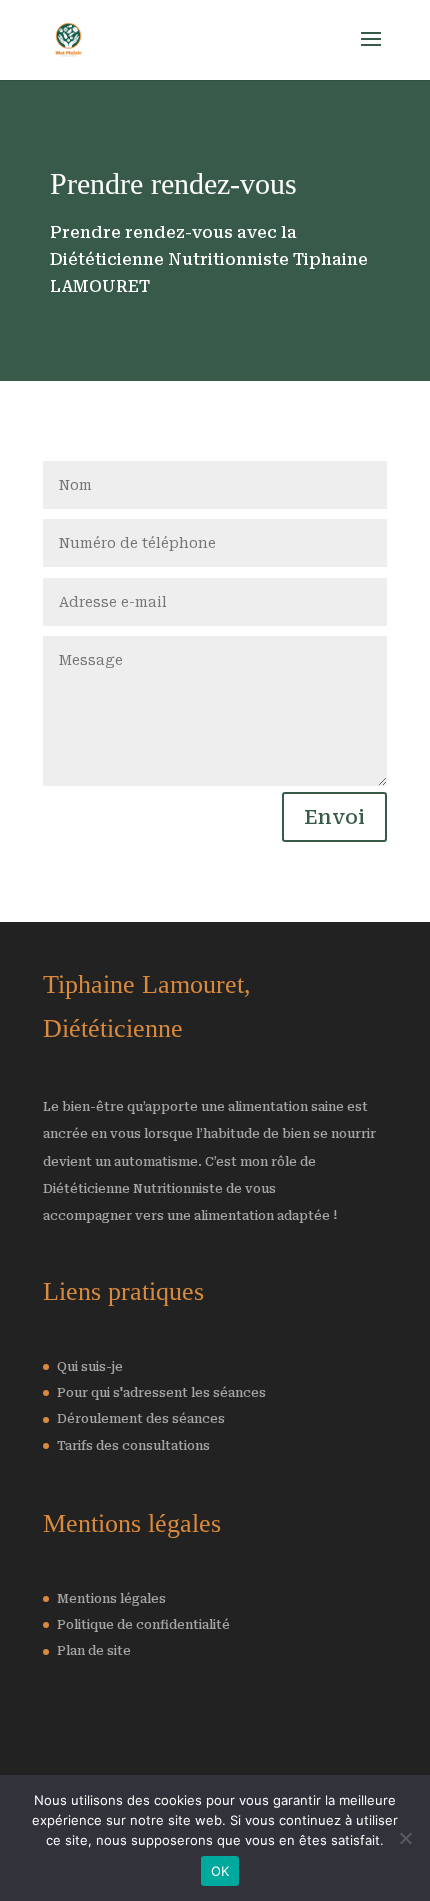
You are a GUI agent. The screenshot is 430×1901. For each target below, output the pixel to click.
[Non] (405, 1838)
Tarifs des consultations (133, 1446)
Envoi (334, 817)
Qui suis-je (90, 1367)
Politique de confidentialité (143, 1625)
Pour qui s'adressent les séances (161, 1393)
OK (220, 1871)
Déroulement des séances (141, 1419)
